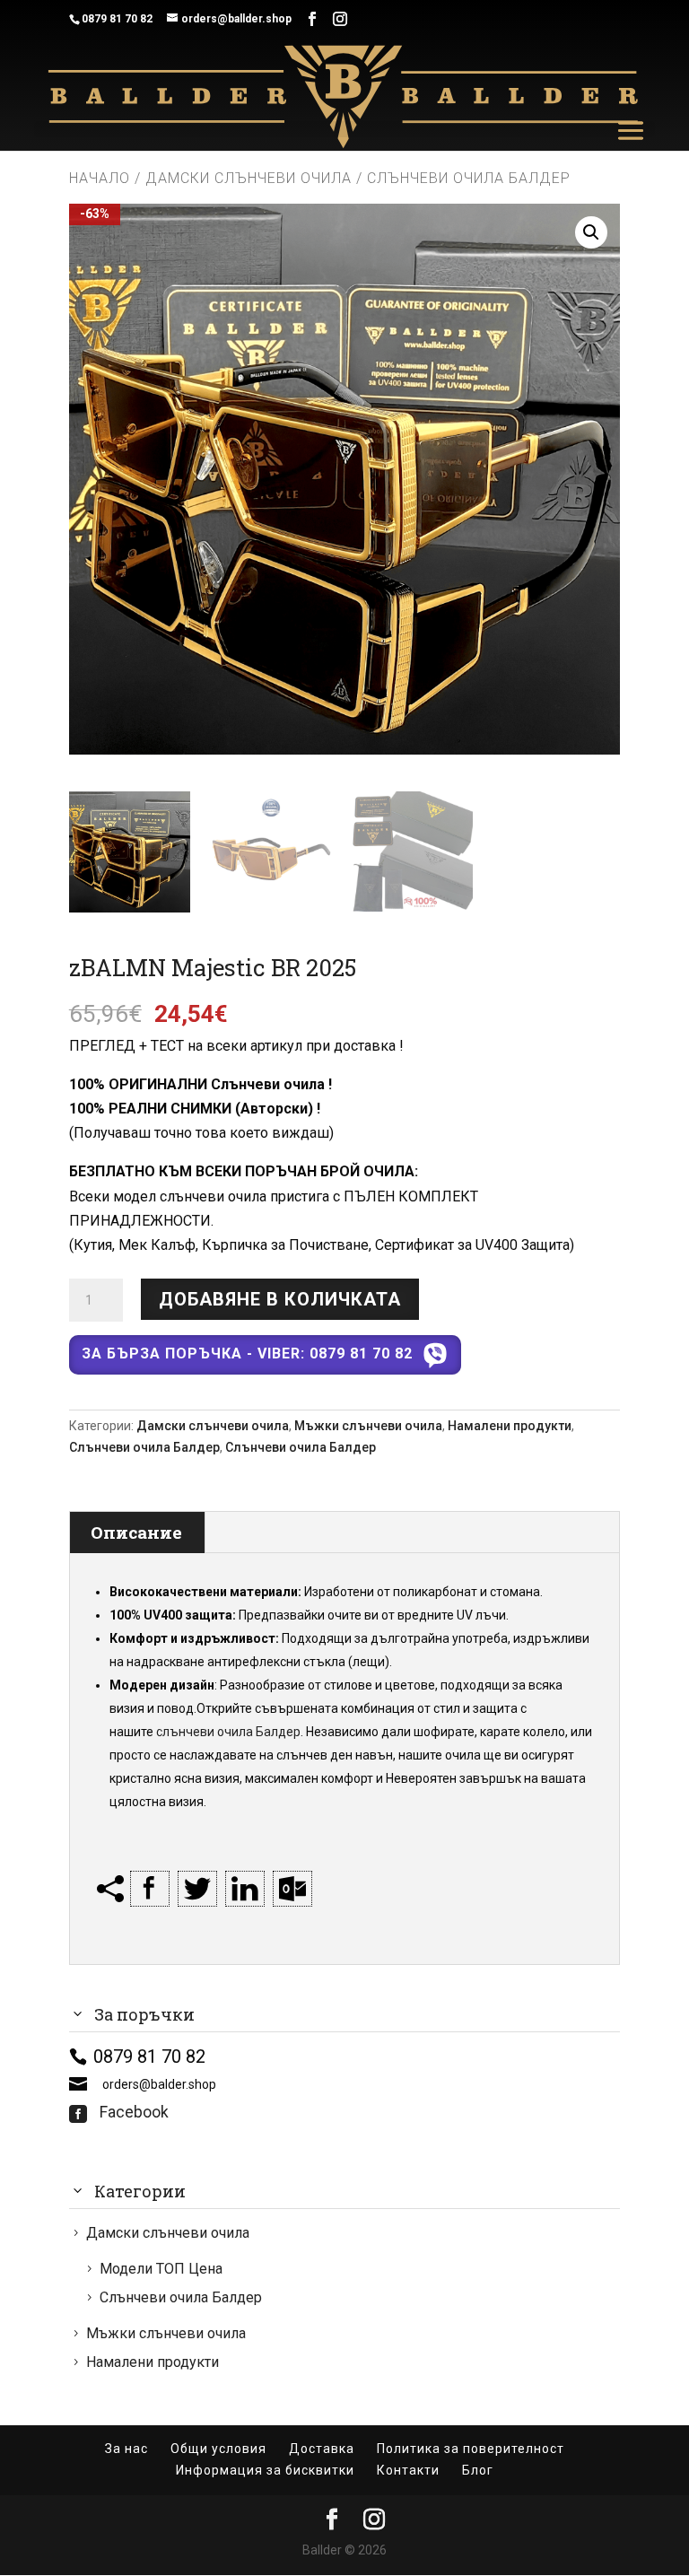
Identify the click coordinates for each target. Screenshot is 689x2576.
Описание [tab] (136, 1532)
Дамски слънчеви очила (249, 178)
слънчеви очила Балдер (228, 1732)
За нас (126, 2449)
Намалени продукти (510, 1426)
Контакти (408, 2470)
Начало (100, 178)
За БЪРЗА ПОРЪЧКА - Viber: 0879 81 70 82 (247, 1353)
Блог (478, 2470)
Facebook (119, 2112)
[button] (591, 232)
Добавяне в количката (280, 1299)
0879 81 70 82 (117, 19)
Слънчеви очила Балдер (144, 1447)
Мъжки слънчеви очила (368, 1426)
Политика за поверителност (471, 2449)
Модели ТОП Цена (161, 2269)
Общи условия (218, 2449)
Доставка (322, 2449)
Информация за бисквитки (265, 2470)
